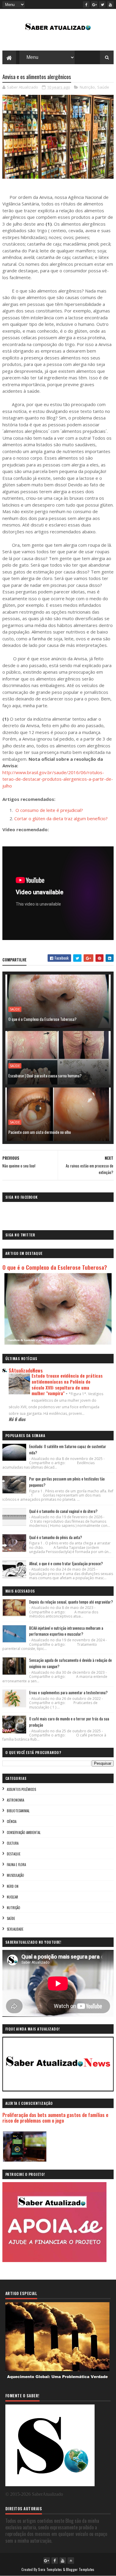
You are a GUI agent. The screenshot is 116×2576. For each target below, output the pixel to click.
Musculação (15, 1875)
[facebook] (86, 4)
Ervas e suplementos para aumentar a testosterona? (68, 1692)
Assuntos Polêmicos (21, 1789)
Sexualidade (15, 1929)
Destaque (14, 1854)
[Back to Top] (71, 2561)
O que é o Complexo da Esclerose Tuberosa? (42, 1019)
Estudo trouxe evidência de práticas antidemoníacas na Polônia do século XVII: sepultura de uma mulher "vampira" (67, 1384)
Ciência (12, 1821)
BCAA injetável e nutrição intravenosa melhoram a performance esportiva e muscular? (66, 1631)
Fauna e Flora (16, 1865)
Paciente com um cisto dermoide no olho (40, 1132)
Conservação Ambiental (24, 1832)
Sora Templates (50, 2569)
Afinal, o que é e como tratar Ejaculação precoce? (66, 1563)
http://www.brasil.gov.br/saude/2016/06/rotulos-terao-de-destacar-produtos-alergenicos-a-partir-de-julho (58, 779)
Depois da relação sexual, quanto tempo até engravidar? (71, 1602)
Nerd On (13, 1886)
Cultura (13, 1843)
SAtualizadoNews (26, 1370)
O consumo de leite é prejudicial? (49, 810)
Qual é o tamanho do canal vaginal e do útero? (63, 1511)
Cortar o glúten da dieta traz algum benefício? (61, 818)
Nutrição (87, 87)
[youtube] (110, 4)
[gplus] (94, 4)
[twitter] (102, 4)
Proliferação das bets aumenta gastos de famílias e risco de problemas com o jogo (55, 2118)
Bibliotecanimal (18, 1811)
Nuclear (12, 1897)
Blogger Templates (80, 2569)
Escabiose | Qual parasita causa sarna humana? (45, 1075)
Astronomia (15, 1800)
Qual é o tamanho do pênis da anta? (56, 1537)
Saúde (103, 87)
